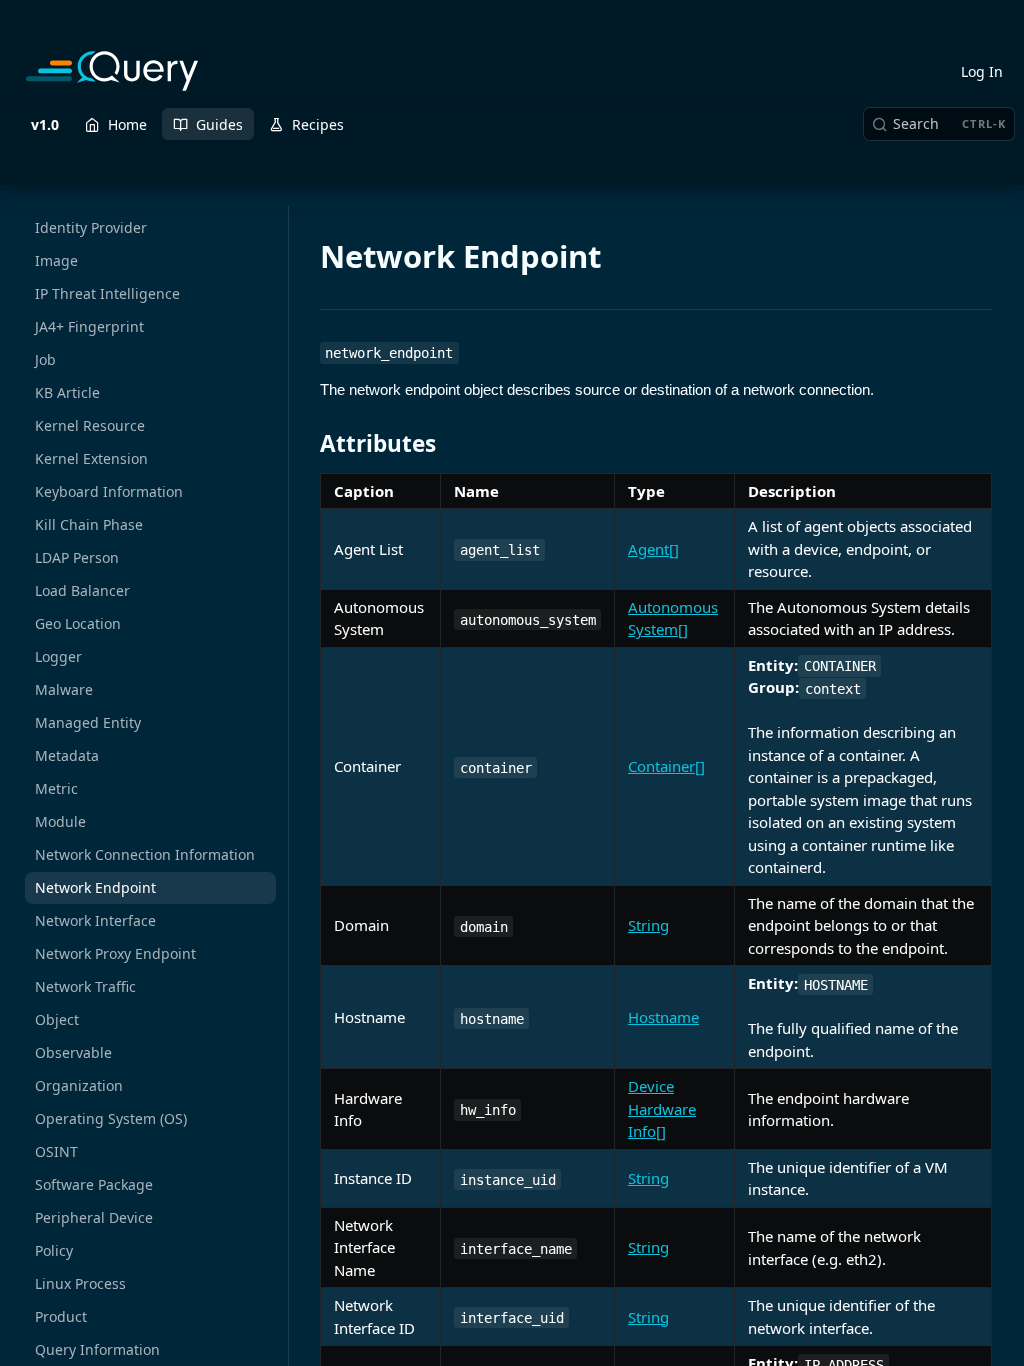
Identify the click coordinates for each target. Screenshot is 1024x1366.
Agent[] (653, 549)
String (648, 925)
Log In (982, 71)
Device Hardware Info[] (662, 1108)
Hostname (663, 1017)
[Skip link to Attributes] (306, 444)
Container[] (666, 766)
